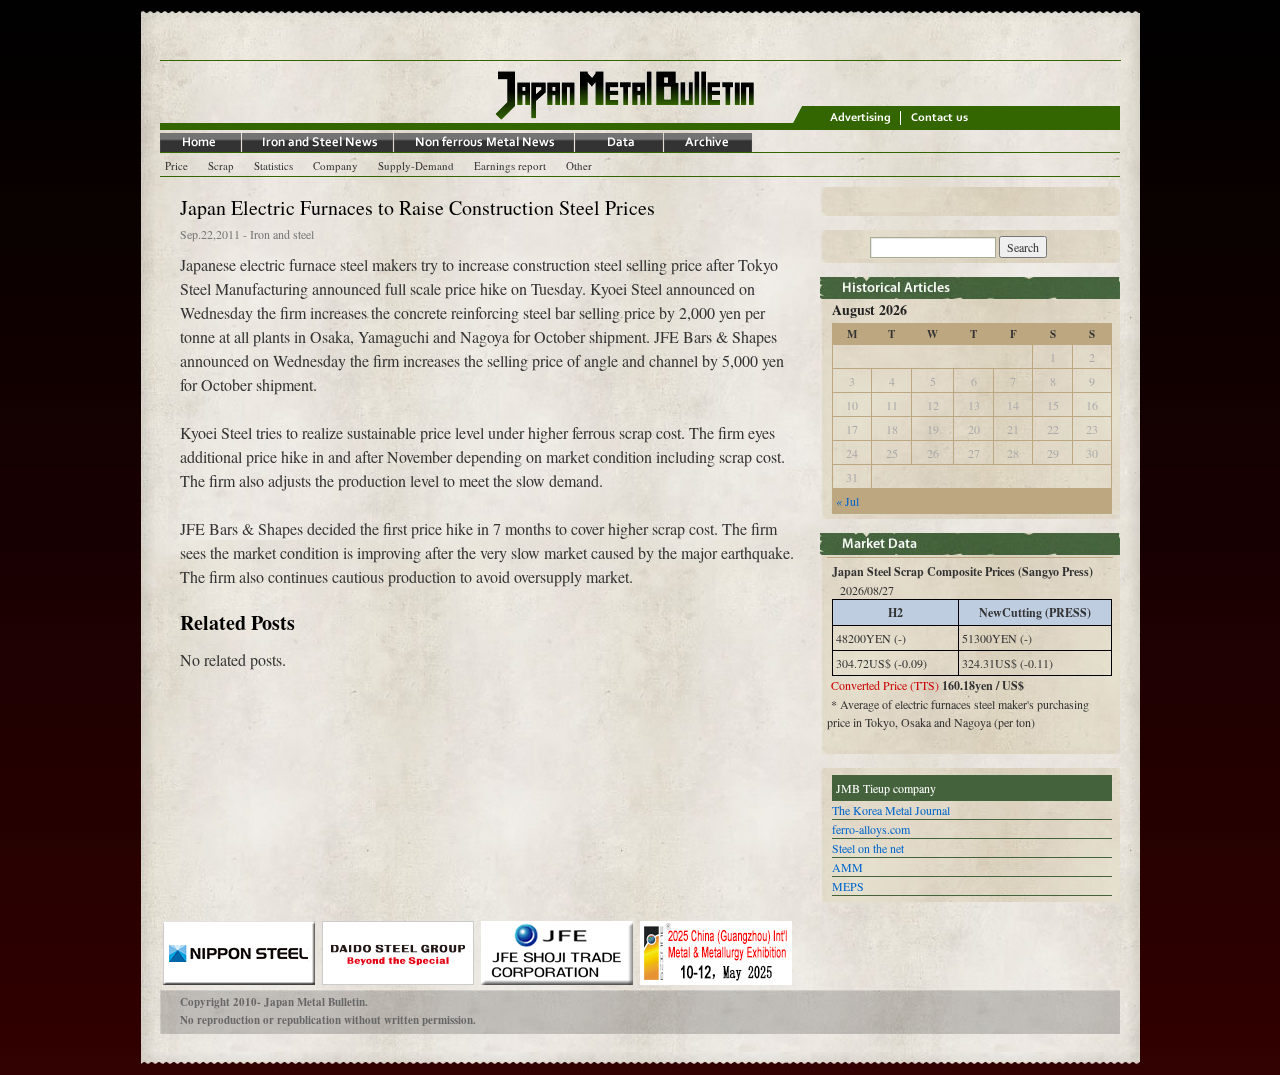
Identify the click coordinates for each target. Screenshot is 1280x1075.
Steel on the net (868, 848)
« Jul (847, 501)
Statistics (273, 165)
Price (176, 165)
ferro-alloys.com (871, 829)
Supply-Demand (416, 165)
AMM (847, 867)
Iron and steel (282, 234)
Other (579, 165)
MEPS (848, 886)
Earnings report (510, 165)
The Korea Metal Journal (891, 810)
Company (335, 165)
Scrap (221, 165)
